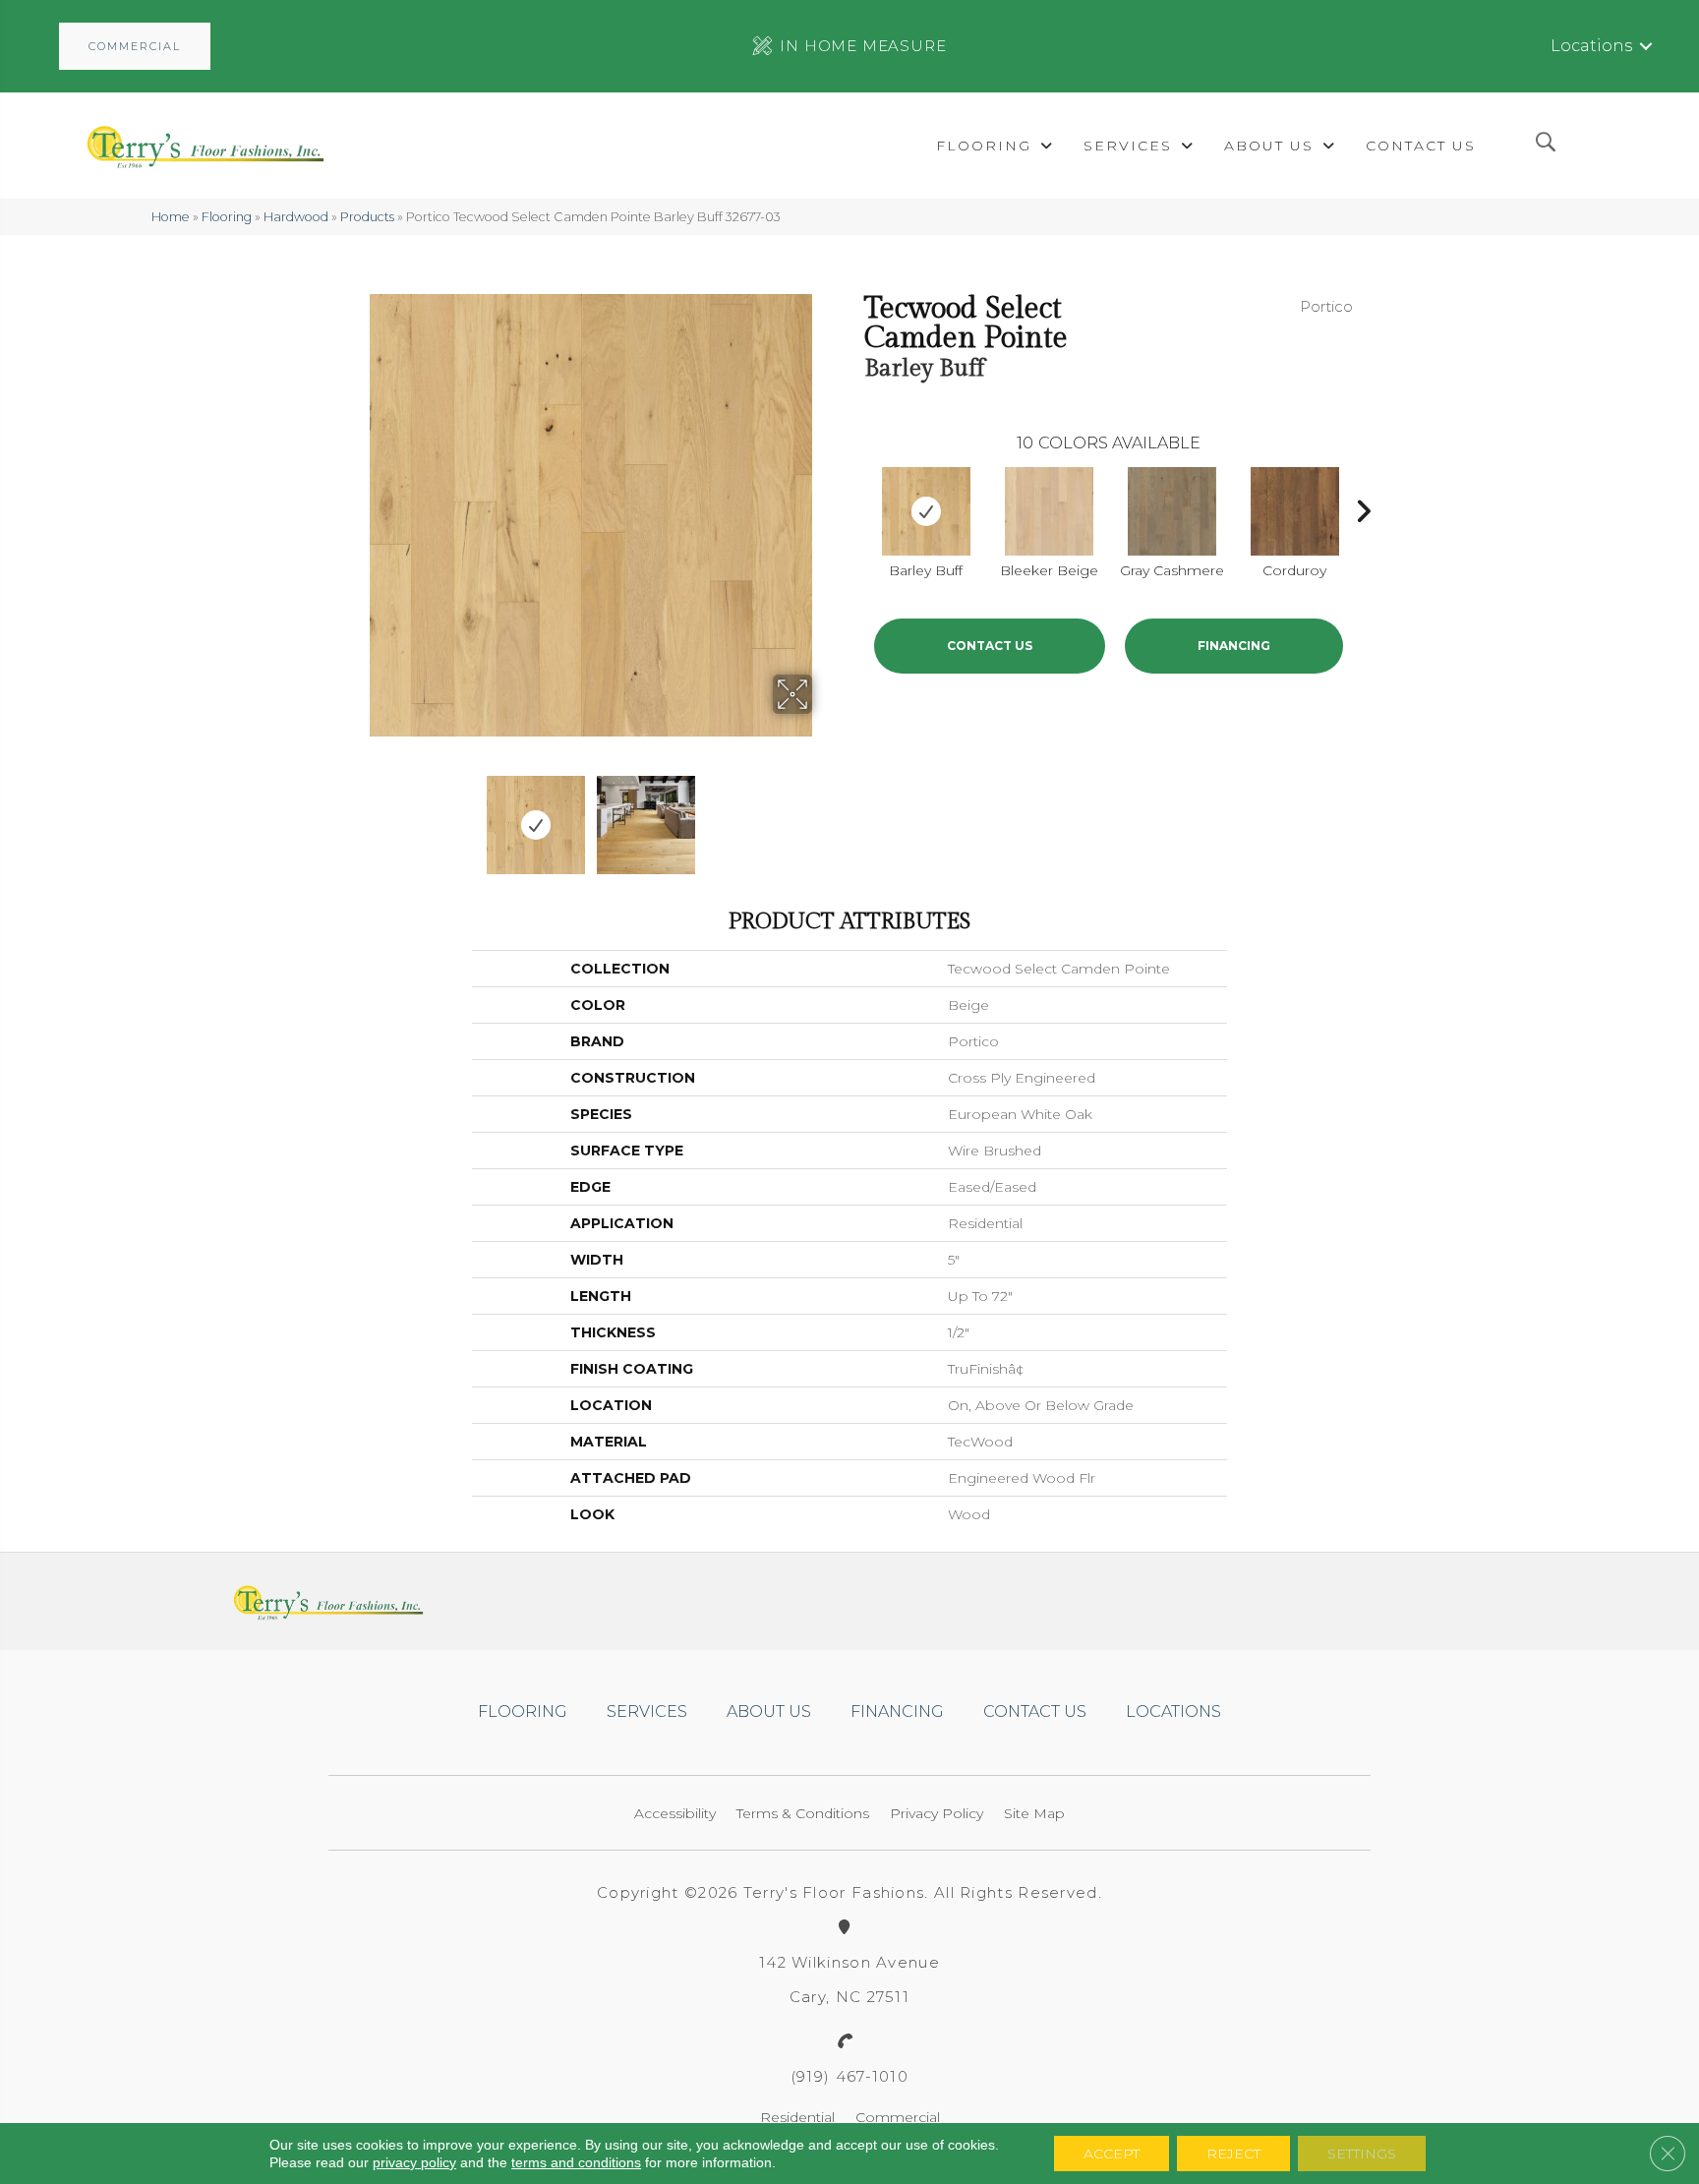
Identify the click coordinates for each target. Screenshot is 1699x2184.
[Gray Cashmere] (1172, 511)
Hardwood (296, 217)
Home (171, 217)
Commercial (898, 2117)
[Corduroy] (1295, 511)
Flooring (227, 217)
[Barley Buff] (926, 511)
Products (367, 217)
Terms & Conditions (803, 1813)
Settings (1362, 2154)
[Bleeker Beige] (1049, 511)
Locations (1591, 46)
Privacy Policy (937, 1813)
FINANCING (1234, 646)
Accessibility (675, 1813)
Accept (1112, 2154)
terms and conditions (576, 2162)
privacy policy (414, 2162)
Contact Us (990, 646)
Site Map (1034, 1813)
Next (825, 815)
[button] (135, 46)
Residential (797, 2117)
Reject (1233, 2154)
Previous (356, 815)
